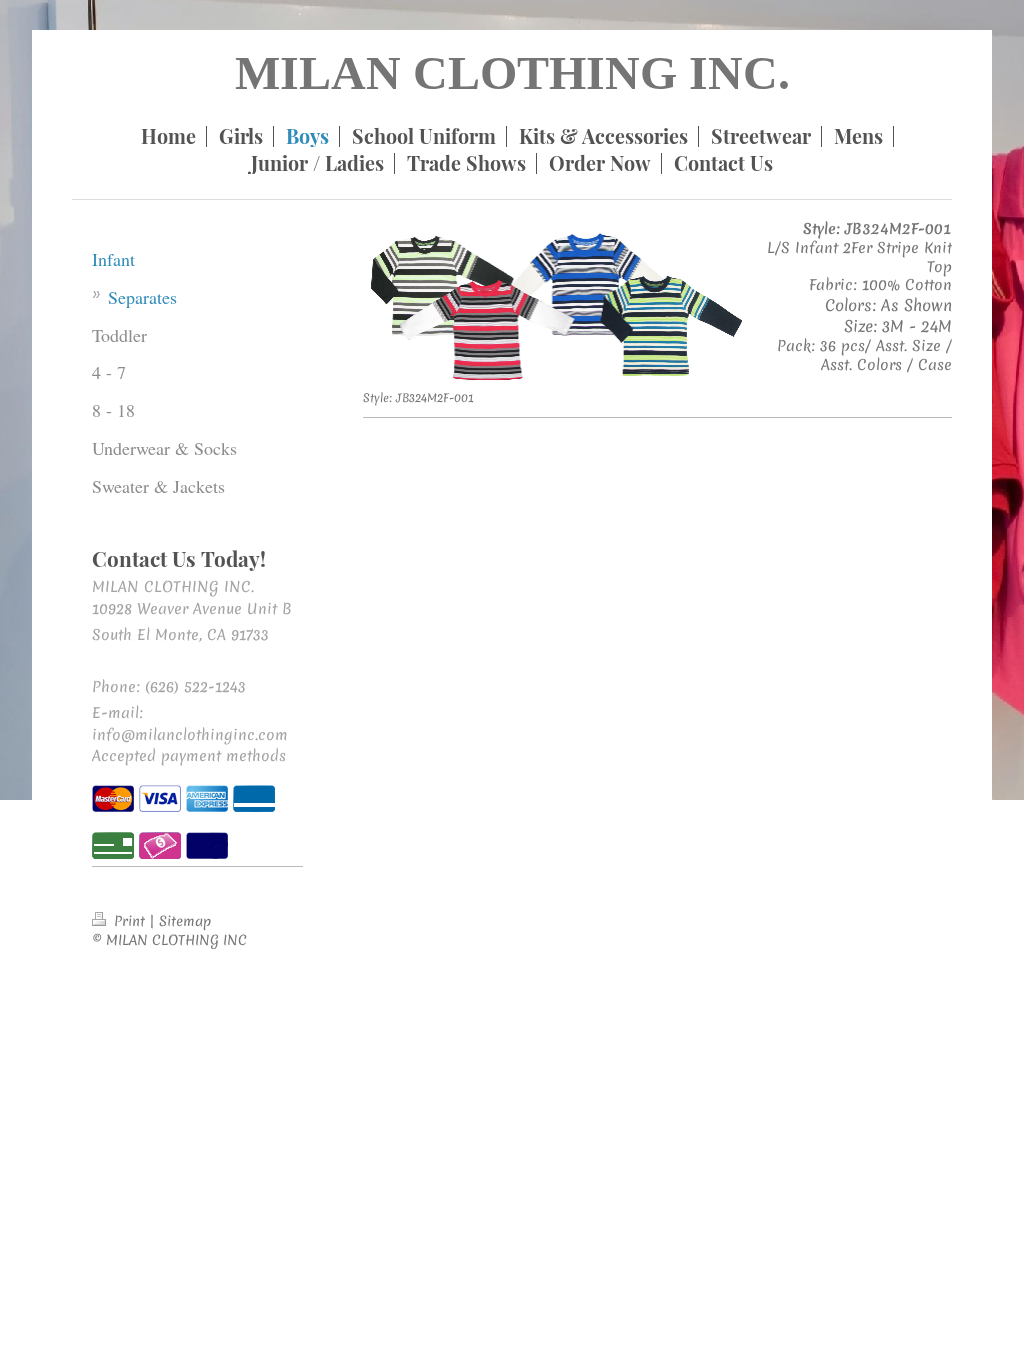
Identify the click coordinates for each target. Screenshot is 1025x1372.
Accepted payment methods (189, 756)
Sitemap (185, 921)
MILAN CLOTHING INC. (512, 72)
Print (129, 921)
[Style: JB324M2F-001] (555, 306)
